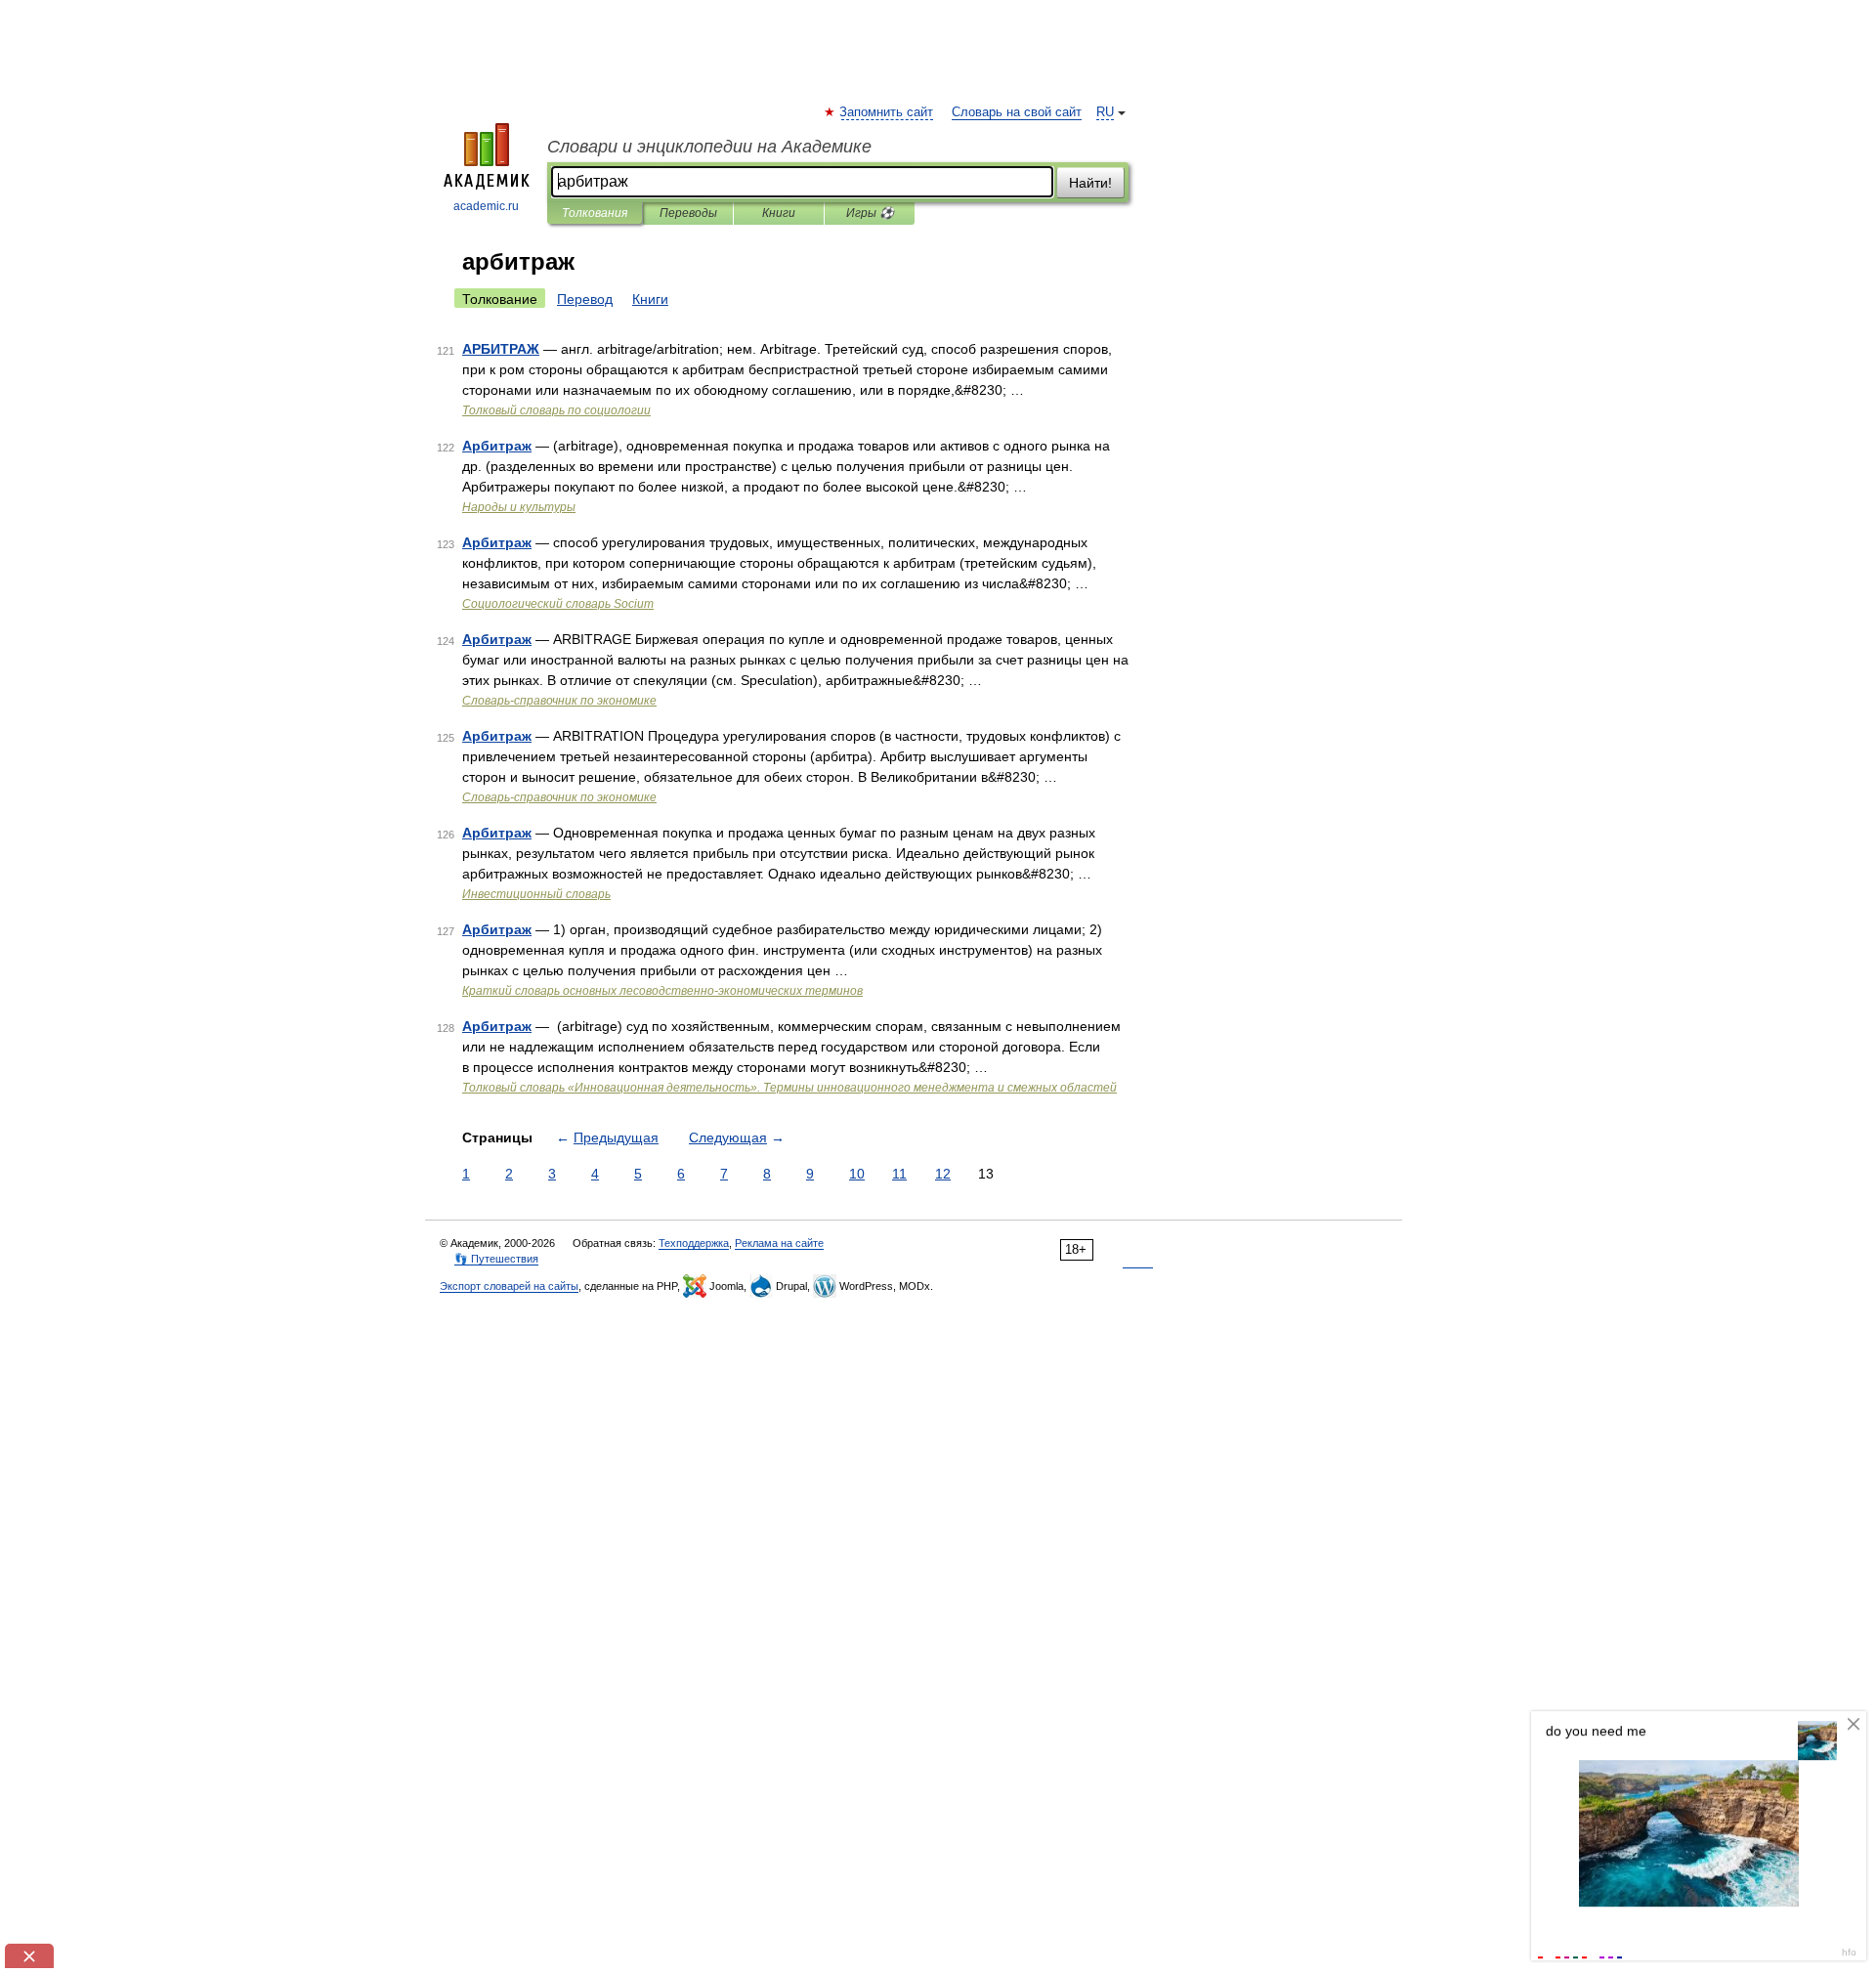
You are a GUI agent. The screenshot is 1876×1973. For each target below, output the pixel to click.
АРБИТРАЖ (501, 349)
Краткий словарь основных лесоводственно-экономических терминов (662, 991)
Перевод (585, 299)
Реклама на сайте (779, 1243)
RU (1105, 112)
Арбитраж (497, 446)
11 (899, 1174)
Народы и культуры (519, 507)
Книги (779, 213)
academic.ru (486, 206)
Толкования (595, 213)
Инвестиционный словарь (536, 894)
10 (857, 1174)
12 (943, 1174)
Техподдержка (694, 1243)
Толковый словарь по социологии (556, 410)
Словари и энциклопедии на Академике (709, 147)
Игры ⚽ (870, 213)
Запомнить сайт (887, 112)
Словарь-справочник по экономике (559, 701)
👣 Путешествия (496, 1259)
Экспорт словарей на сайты (509, 1286)
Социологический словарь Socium (558, 604)
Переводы (688, 213)
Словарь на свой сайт (1017, 112)
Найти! (1090, 183)
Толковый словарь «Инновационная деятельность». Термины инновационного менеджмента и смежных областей (789, 1088)
